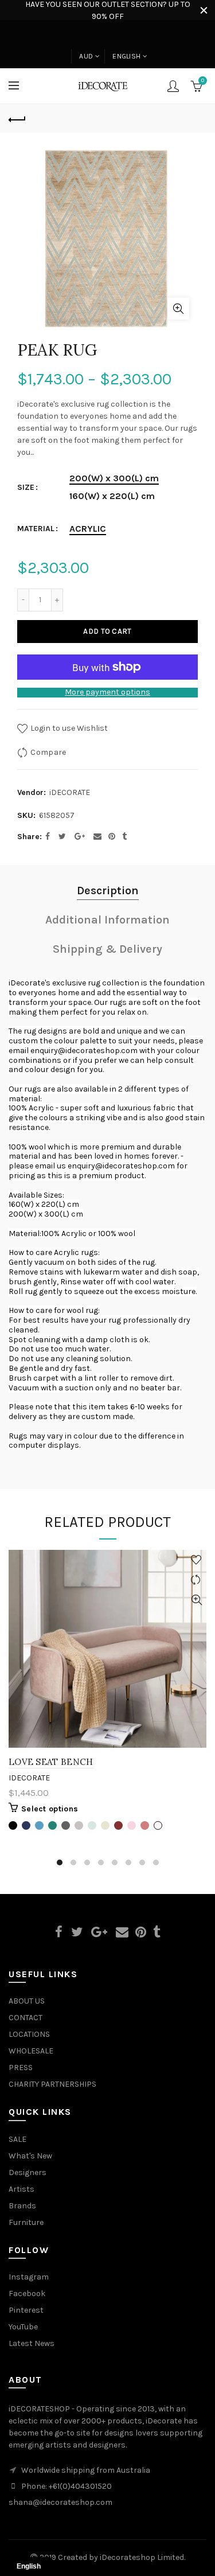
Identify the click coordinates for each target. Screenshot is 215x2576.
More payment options (107, 692)
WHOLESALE (31, 2051)
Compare (48, 752)
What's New (30, 2156)
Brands (22, 2206)
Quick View (196, 1600)
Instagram (29, 2277)
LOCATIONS (29, 2034)
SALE (17, 2139)
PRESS (21, 2068)
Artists (21, 2189)
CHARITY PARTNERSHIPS (52, 2084)
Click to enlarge (178, 309)
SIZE (26, 488)
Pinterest (26, 2310)
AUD (86, 56)
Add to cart (107, 631)
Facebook (27, 2294)
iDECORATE (70, 792)
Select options (50, 1809)
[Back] (17, 118)
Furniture (26, 2222)
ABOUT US (27, 2001)
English (126, 56)
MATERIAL (36, 529)
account (173, 86)
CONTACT (26, 2018)
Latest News (32, 2343)
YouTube (23, 2327)
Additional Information (107, 920)
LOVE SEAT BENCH (51, 1762)
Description (108, 891)
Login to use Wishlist (68, 728)
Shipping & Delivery (107, 949)
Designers (28, 2172)
